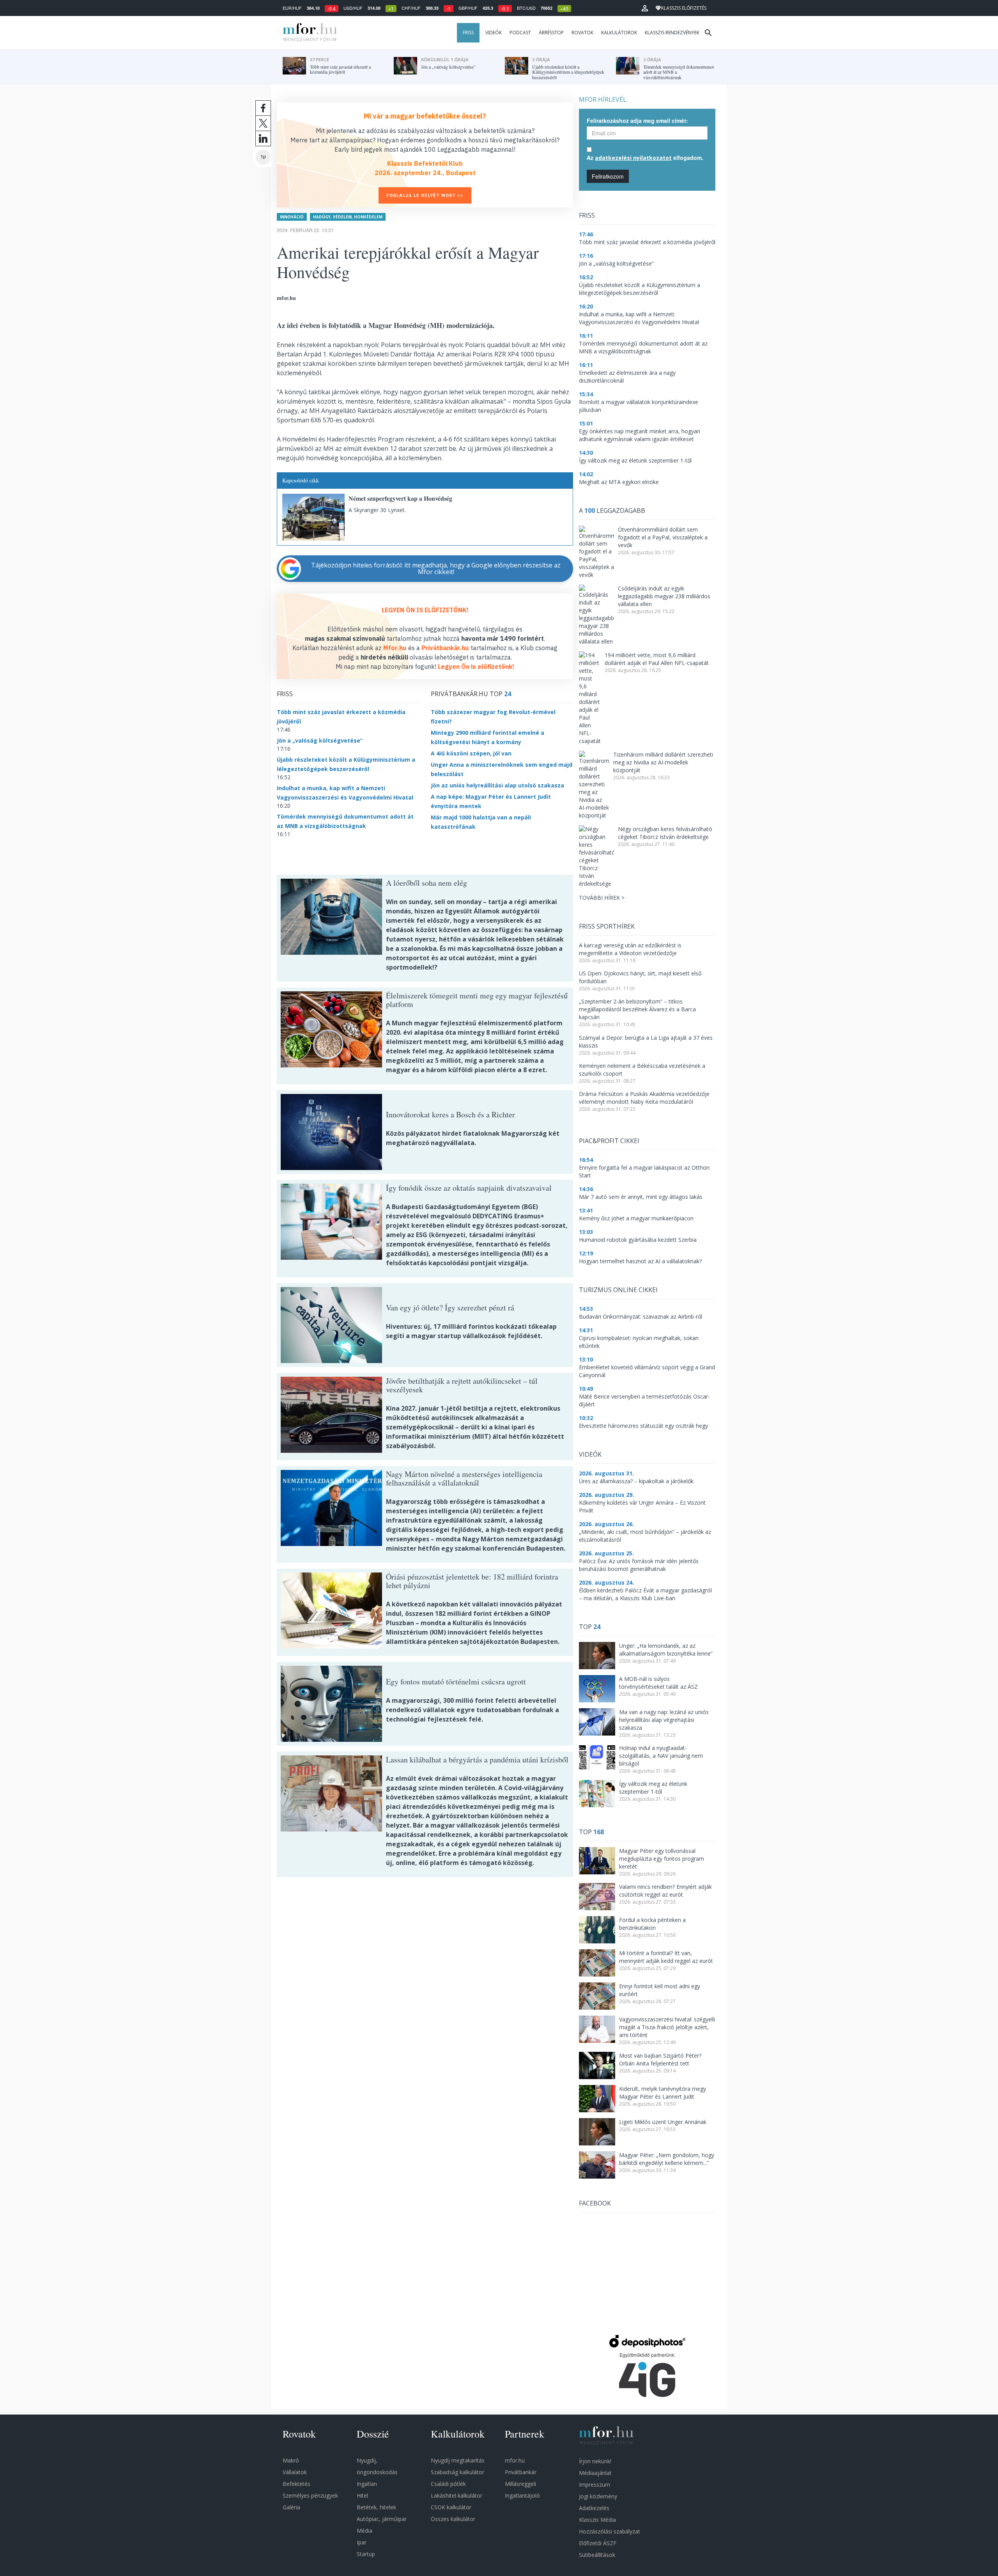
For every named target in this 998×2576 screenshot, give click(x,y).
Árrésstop (551, 33)
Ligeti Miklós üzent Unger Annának (663, 2122)
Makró (291, 2460)
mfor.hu (515, 2460)
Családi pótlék (448, 2484)
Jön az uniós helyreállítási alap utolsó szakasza (497, 785)
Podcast (520, 33)
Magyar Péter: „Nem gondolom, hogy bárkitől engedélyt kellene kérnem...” (667, 2159)
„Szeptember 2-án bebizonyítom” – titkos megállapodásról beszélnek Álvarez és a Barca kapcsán (637, 1009)
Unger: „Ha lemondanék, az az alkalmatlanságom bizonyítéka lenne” (666, 1650)
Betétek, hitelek (376, 2507)
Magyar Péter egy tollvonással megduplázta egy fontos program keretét (662, 1859)
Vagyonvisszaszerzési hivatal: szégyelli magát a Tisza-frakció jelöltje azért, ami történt (667, 2027)
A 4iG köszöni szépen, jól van (471, 753)
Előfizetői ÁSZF (598, 2543)
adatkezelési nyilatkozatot (633, 158)
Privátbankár (521, 2472)
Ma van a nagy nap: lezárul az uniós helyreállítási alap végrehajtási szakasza (664, 1720)
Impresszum (595, 2485)
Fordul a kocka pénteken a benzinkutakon (652, 1924)
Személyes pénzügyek (310, 2495)
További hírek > (602, 898)
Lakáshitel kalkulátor (457, 2495)
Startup (366, 2554)
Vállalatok (295, 2472)
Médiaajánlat (595, 2473)
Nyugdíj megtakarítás (458, 2460)
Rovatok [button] (582, 33)
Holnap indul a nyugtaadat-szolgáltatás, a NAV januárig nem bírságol (661, 1756)
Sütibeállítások (597, 2555)
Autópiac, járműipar (382, 2519)
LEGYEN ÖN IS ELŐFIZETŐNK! (425, 610)
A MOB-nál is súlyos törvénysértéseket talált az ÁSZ (658, 1683)
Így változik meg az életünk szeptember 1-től (653, 1788)
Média (365, 2531)
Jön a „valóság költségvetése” (320, 740)
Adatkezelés (594, 2508)
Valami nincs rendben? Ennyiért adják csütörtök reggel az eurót (665, 1891)
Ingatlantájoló (522, 2495)
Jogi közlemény (598, 2496)
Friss (468, 33)
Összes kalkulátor (453, 2519)
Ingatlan (367, 2484)
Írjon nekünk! (595, 2461)
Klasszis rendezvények (672, 33)
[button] (645, 8)
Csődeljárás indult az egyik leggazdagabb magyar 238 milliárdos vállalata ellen (664, 596)
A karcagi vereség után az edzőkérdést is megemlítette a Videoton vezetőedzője (630, 949)
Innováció (292, 217)
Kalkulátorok (619, 33)
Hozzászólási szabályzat (610, 2531)
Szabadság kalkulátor (457, 2472)
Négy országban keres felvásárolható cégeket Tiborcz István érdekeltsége (665, 833)
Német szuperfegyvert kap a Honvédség (400, 498)
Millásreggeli (520, 2484)
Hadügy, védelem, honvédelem (348, 217)
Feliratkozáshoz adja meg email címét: (637, 121)
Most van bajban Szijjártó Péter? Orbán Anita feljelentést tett (660, 2059)
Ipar (362, 2542)
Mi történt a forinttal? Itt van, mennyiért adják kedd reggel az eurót (666, 1957)
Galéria (291, 2507)
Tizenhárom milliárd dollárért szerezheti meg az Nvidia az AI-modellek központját (663, 762)
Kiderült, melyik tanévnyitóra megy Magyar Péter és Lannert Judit (663, 2093)
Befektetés (296, 2484)
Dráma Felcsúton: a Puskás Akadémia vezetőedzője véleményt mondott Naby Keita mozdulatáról (644, 1098)
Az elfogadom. (645, 158)
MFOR (308, 33)
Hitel (362, 2495)
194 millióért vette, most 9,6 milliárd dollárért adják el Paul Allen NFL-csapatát (657, 659)
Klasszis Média (597, 2520)
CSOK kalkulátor (451, 2507)
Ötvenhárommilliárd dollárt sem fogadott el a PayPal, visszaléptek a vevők (663, 537)
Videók (494, 33)
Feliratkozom (608, 176)
